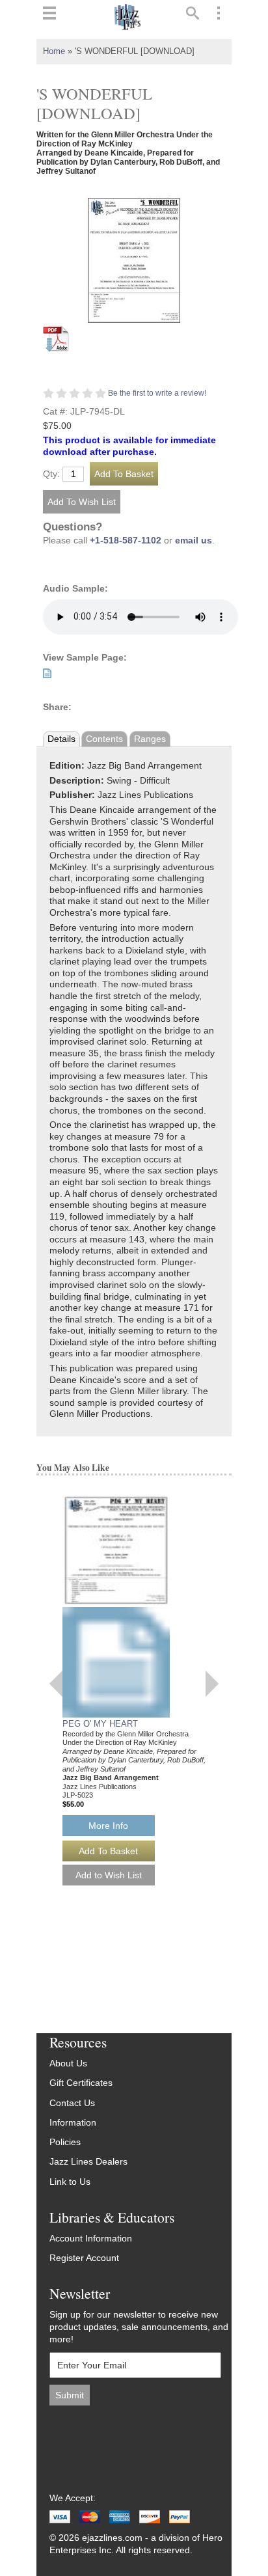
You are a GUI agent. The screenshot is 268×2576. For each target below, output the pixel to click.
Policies (65, 2142)
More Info (108, 1826)
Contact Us (72, 2103)
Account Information (91, 2239)
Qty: (51, 474)
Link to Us (70, 2182)
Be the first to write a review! (157, 393)
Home (54, 51)
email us (194, 541)
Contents (104, 739)
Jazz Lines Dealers (88, 2162)
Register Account (84, 2258)
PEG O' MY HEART (100, 1724)
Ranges (150, 739)
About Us (68, 2063)
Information (73, 2123)
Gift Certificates (81, 2083)
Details (61, 739)
